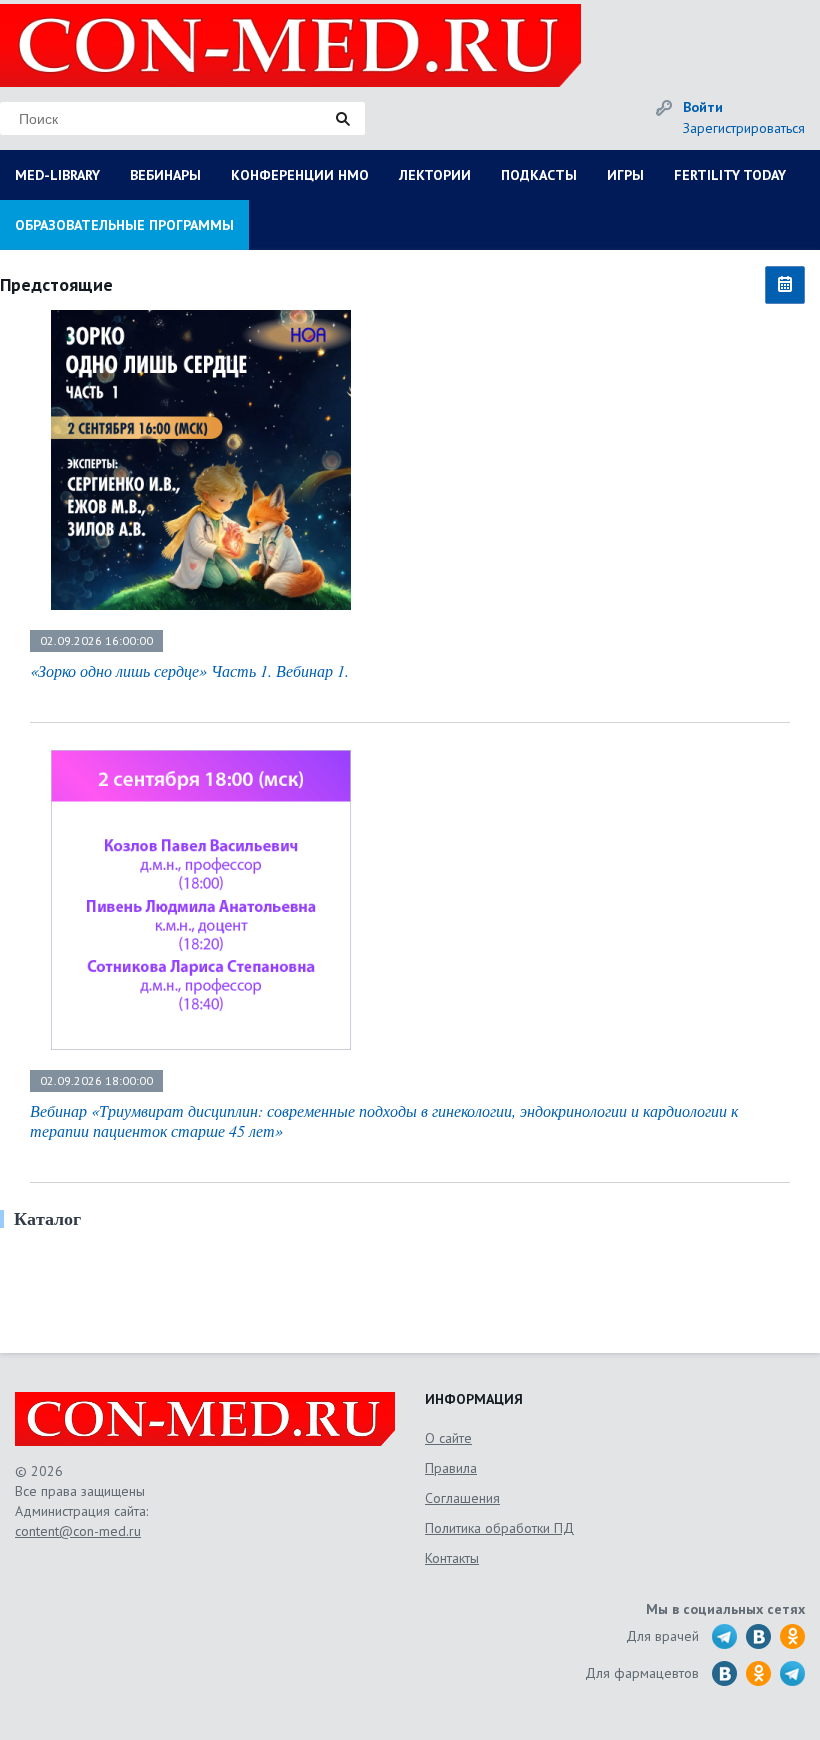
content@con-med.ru (78, 1531)
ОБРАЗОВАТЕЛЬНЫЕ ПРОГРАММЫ (124, 225)
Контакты (452, 1558)
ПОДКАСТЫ (539, 175)
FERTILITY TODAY (730, 175)
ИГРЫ (625, 175)
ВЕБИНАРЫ (165, 175)
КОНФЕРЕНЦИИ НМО (300, 175)
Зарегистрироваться (744, 128)
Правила (451, 1468)
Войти (703, 107)
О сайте (448, 1438)
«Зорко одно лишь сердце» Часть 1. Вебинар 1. (189, 670)
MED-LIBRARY (57, 175)
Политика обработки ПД (499, 1528)
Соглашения (462, 1498)
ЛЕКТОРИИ (435, 175)
